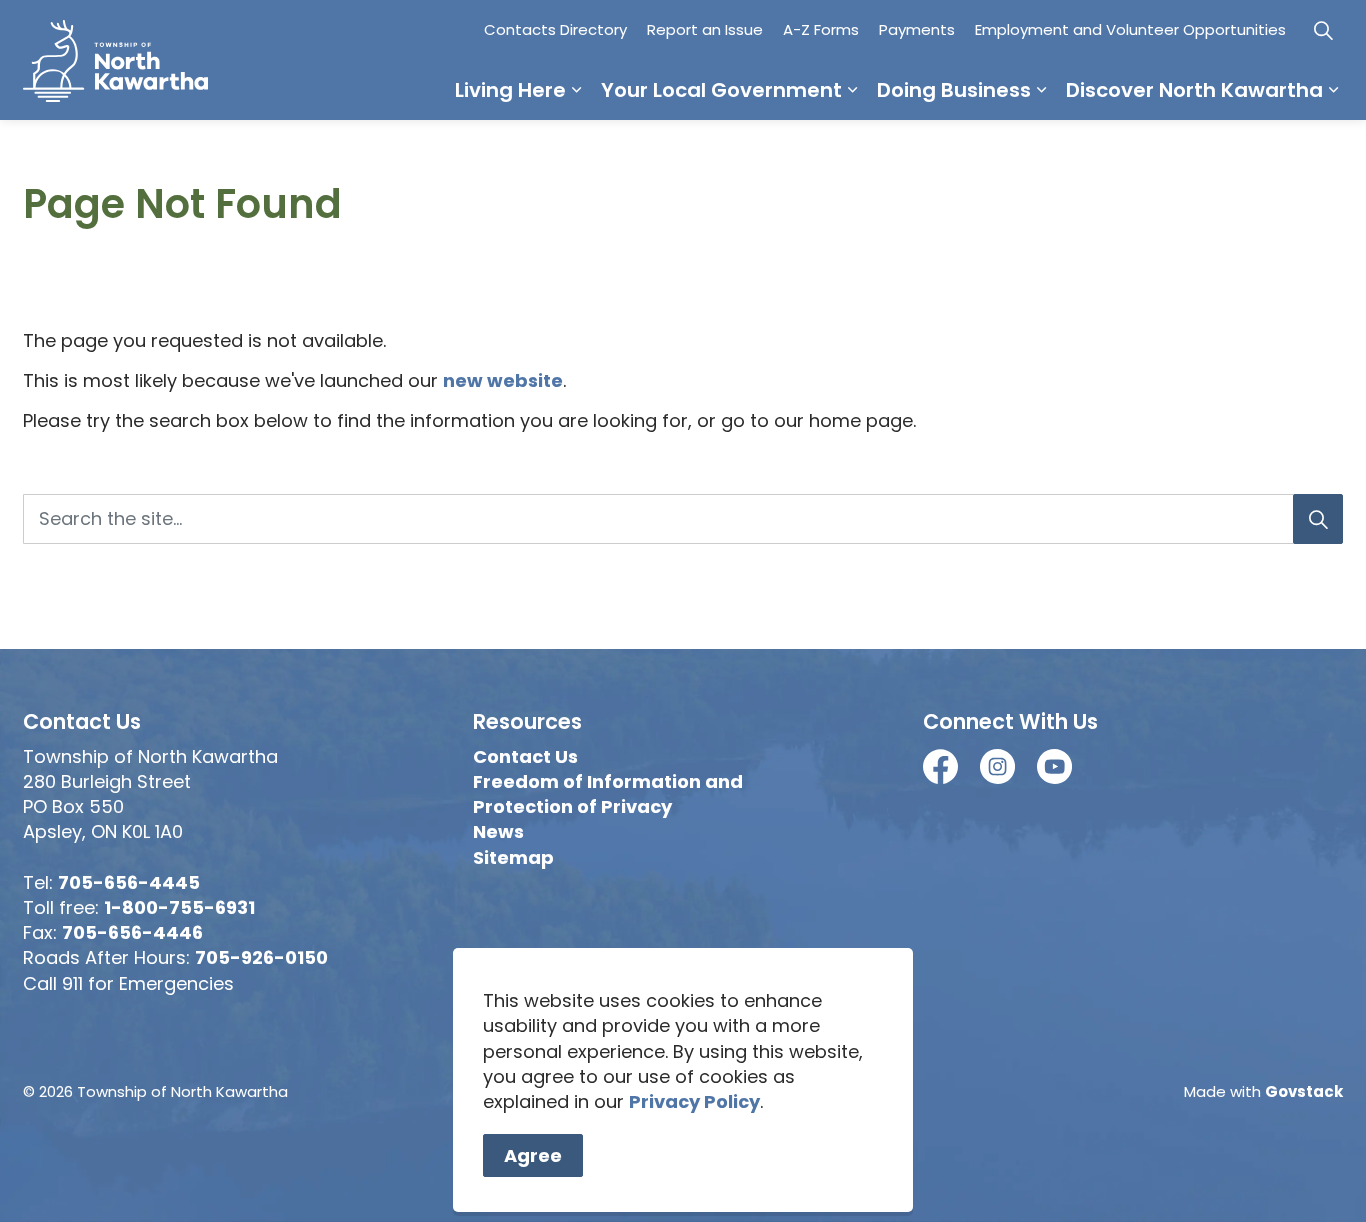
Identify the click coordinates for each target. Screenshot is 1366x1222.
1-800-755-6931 (179, 907)
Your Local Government (721, 90)
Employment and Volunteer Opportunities (1130, 29)
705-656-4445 (129, 882)
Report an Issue (705, 29)
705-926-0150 (261, 957)
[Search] (1318, 519)
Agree (533, 1155)
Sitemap (513, 857)
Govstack (1304, 1091)
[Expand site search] (1323, 30)
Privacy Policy (694, 1101)
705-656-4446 (132, 932)
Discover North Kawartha (1194, 90)
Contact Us (525, 756)
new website (503, 380)
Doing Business (954, 90)
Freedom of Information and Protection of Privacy (608, 794)
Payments (917, 29)
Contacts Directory (555, 29)
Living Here (510, 90)
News (498, 831)
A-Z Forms (821, 29)
